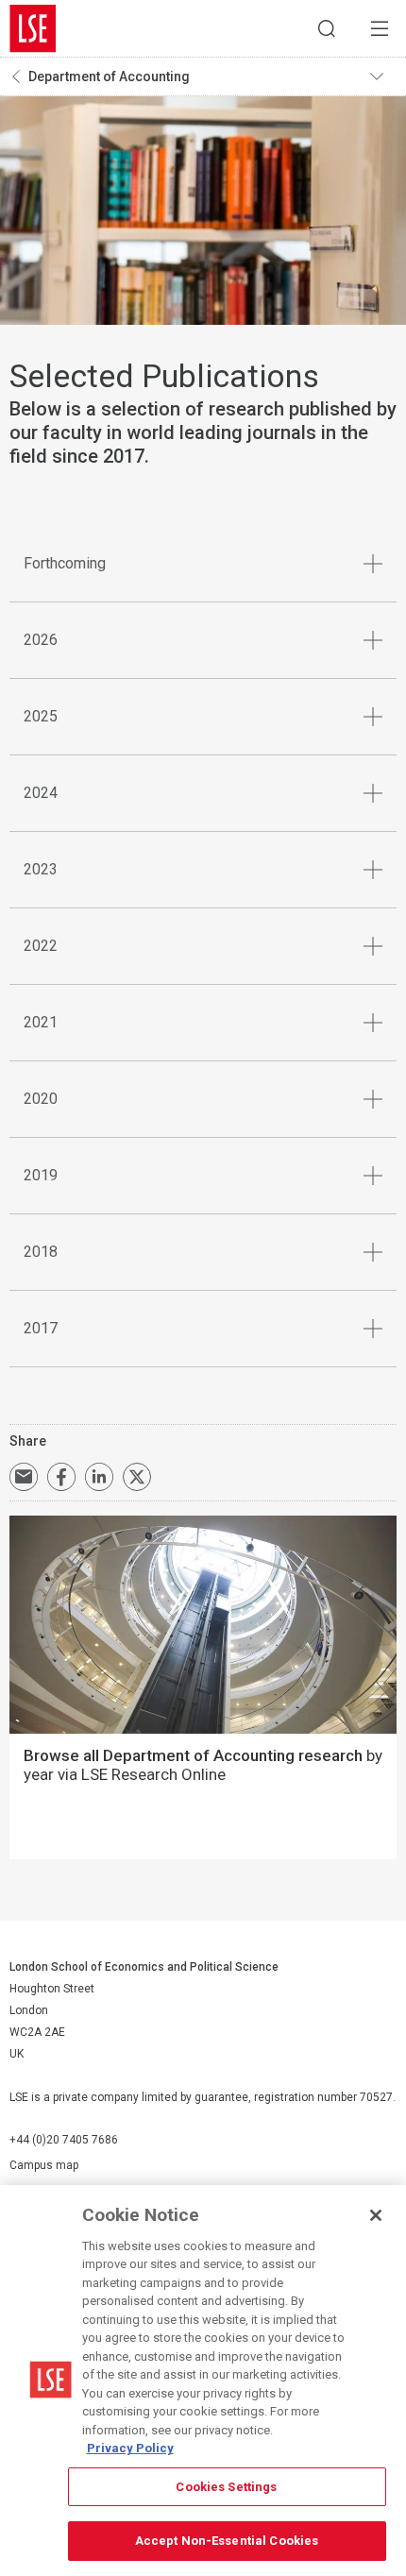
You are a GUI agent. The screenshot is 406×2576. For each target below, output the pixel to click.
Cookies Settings (226, 2487)
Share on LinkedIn (99, 1477)
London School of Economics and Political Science (33, 28)
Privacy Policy (130, 2448)
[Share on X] (137, 1477)
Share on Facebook (61, 1477)
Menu (380, 28)
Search (327, 28)
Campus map (44, 2165)
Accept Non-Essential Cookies (227, 2541)
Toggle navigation (383, 76)
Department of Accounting (109, 76)
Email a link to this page (24, 1477)
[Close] (376, 2215)
